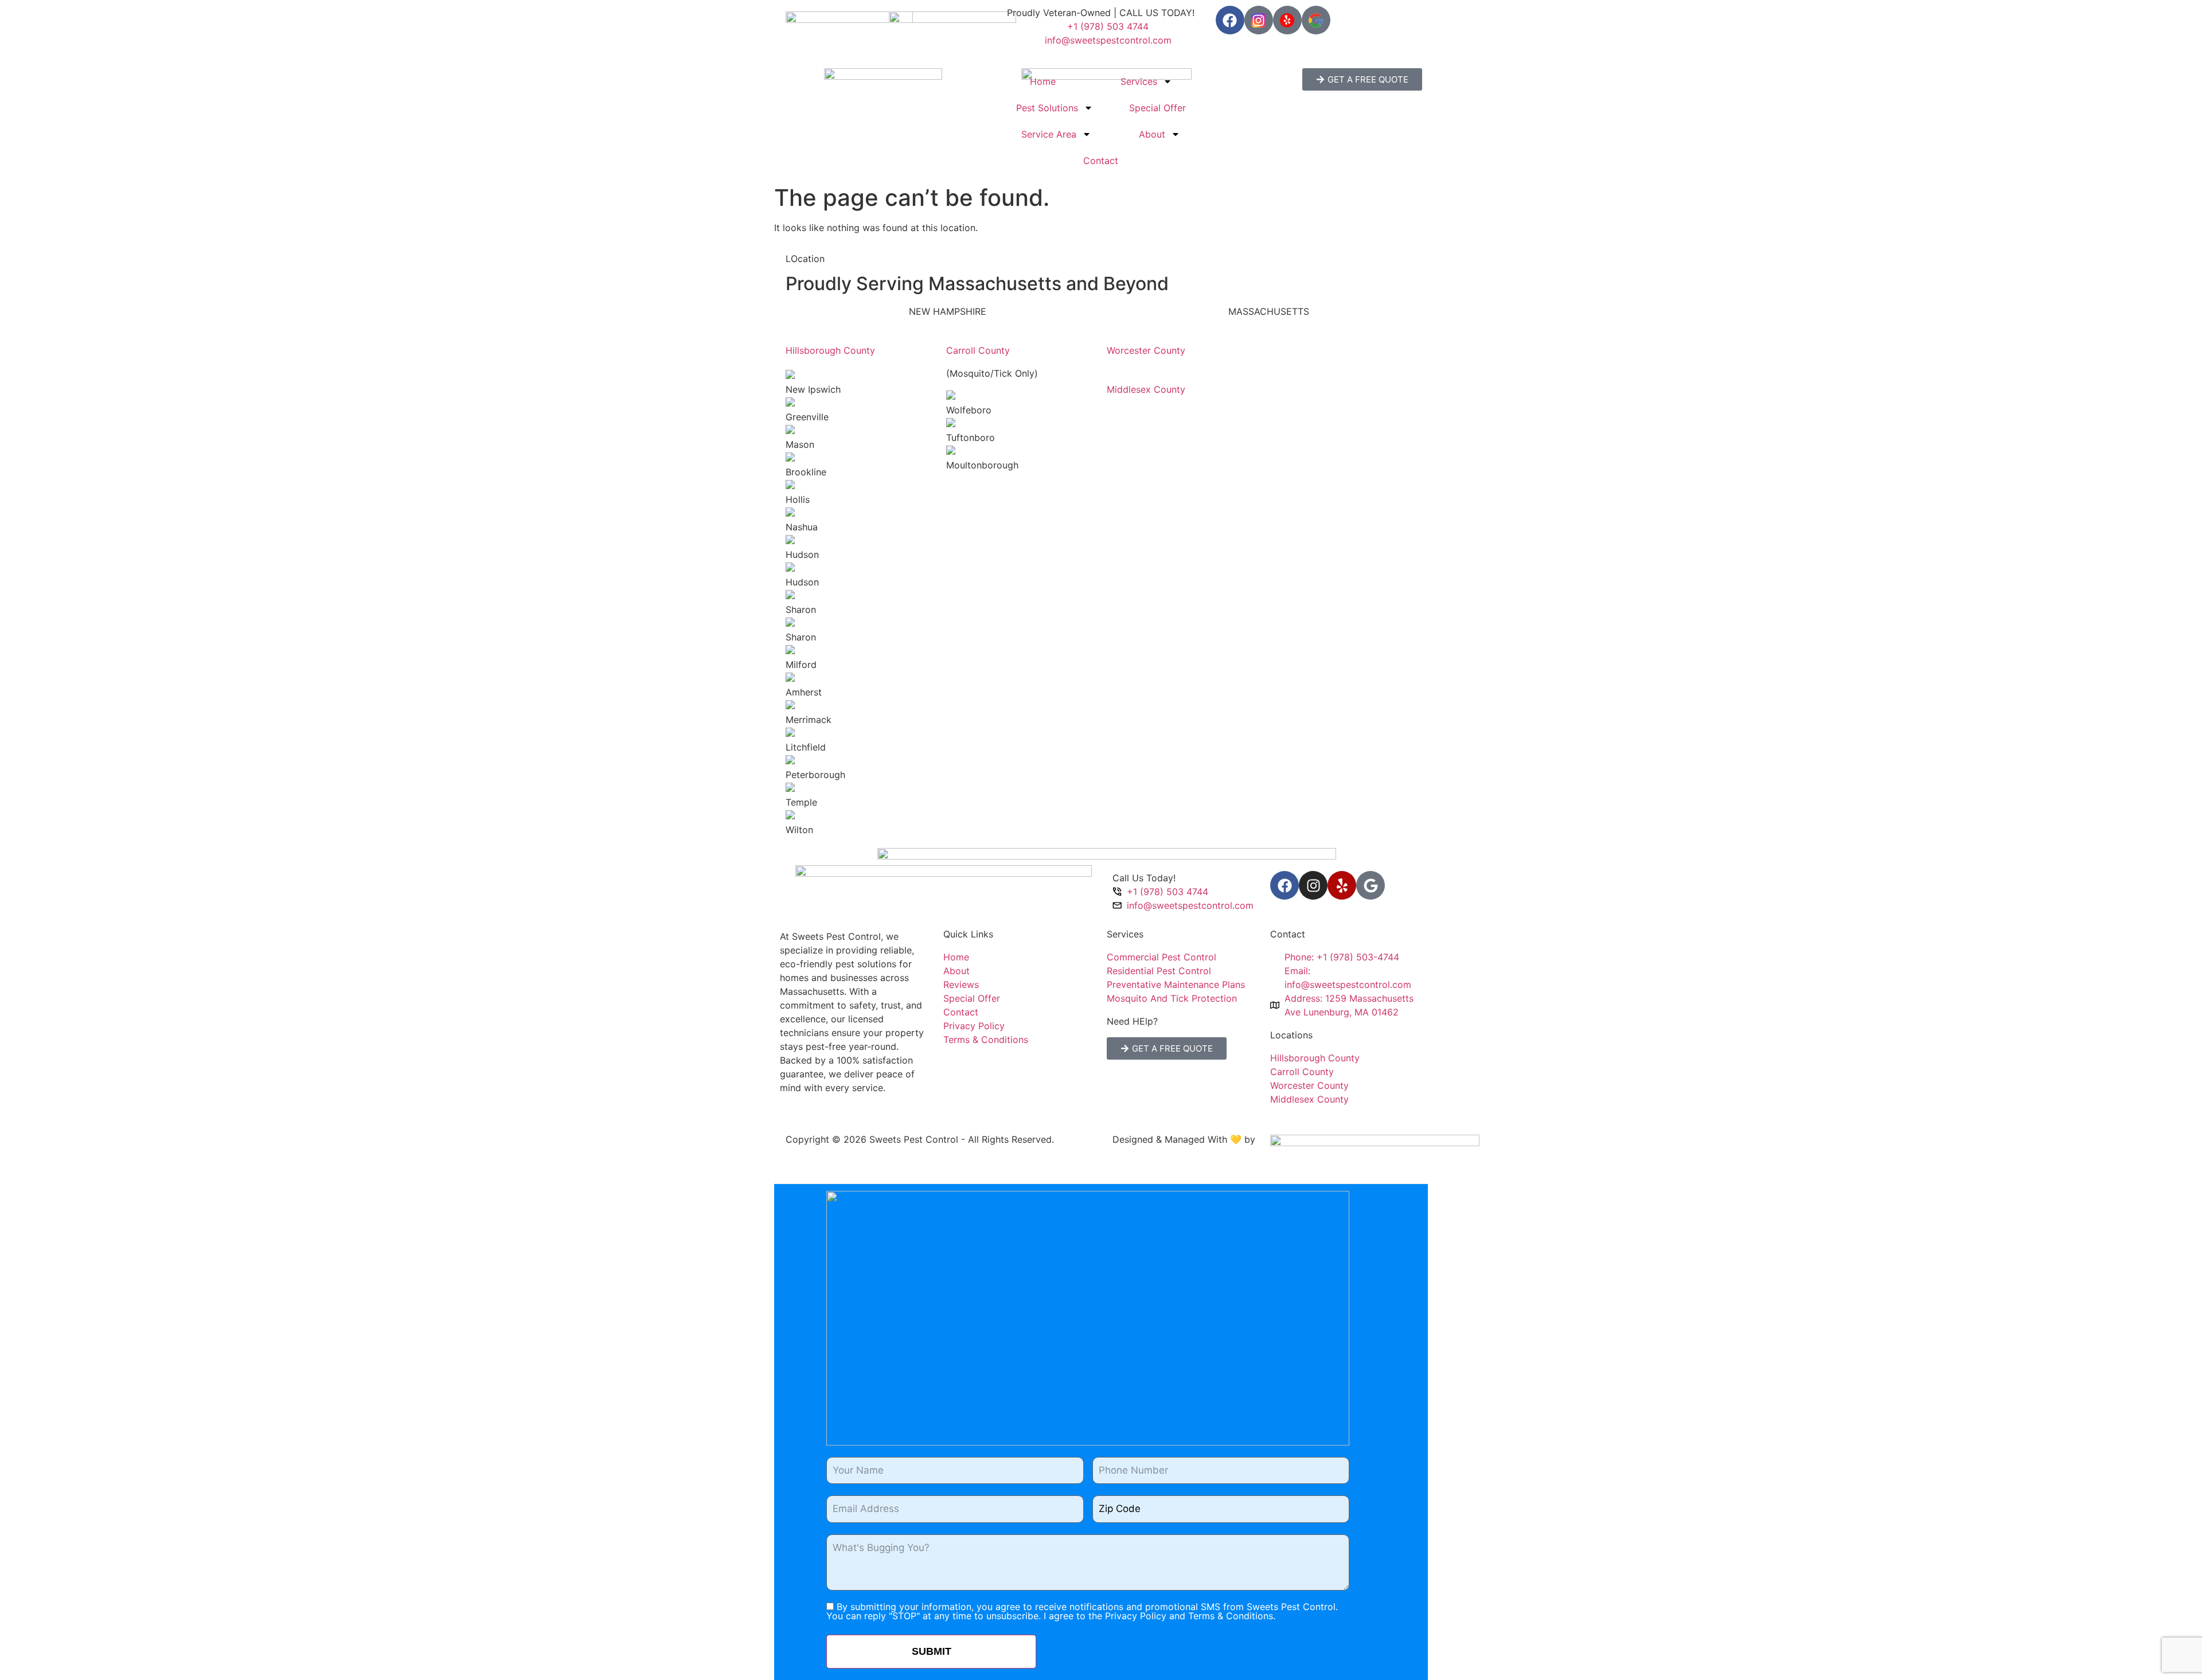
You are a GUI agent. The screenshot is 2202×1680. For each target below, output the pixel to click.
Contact (1101, 161)
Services (1139, 81)
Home (1043, 81)
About (1152, 134)
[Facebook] (1230, 20)
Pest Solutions (1047, 108)
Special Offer (1157, 108)
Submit (932, 1651)
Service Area (1049, 134)
